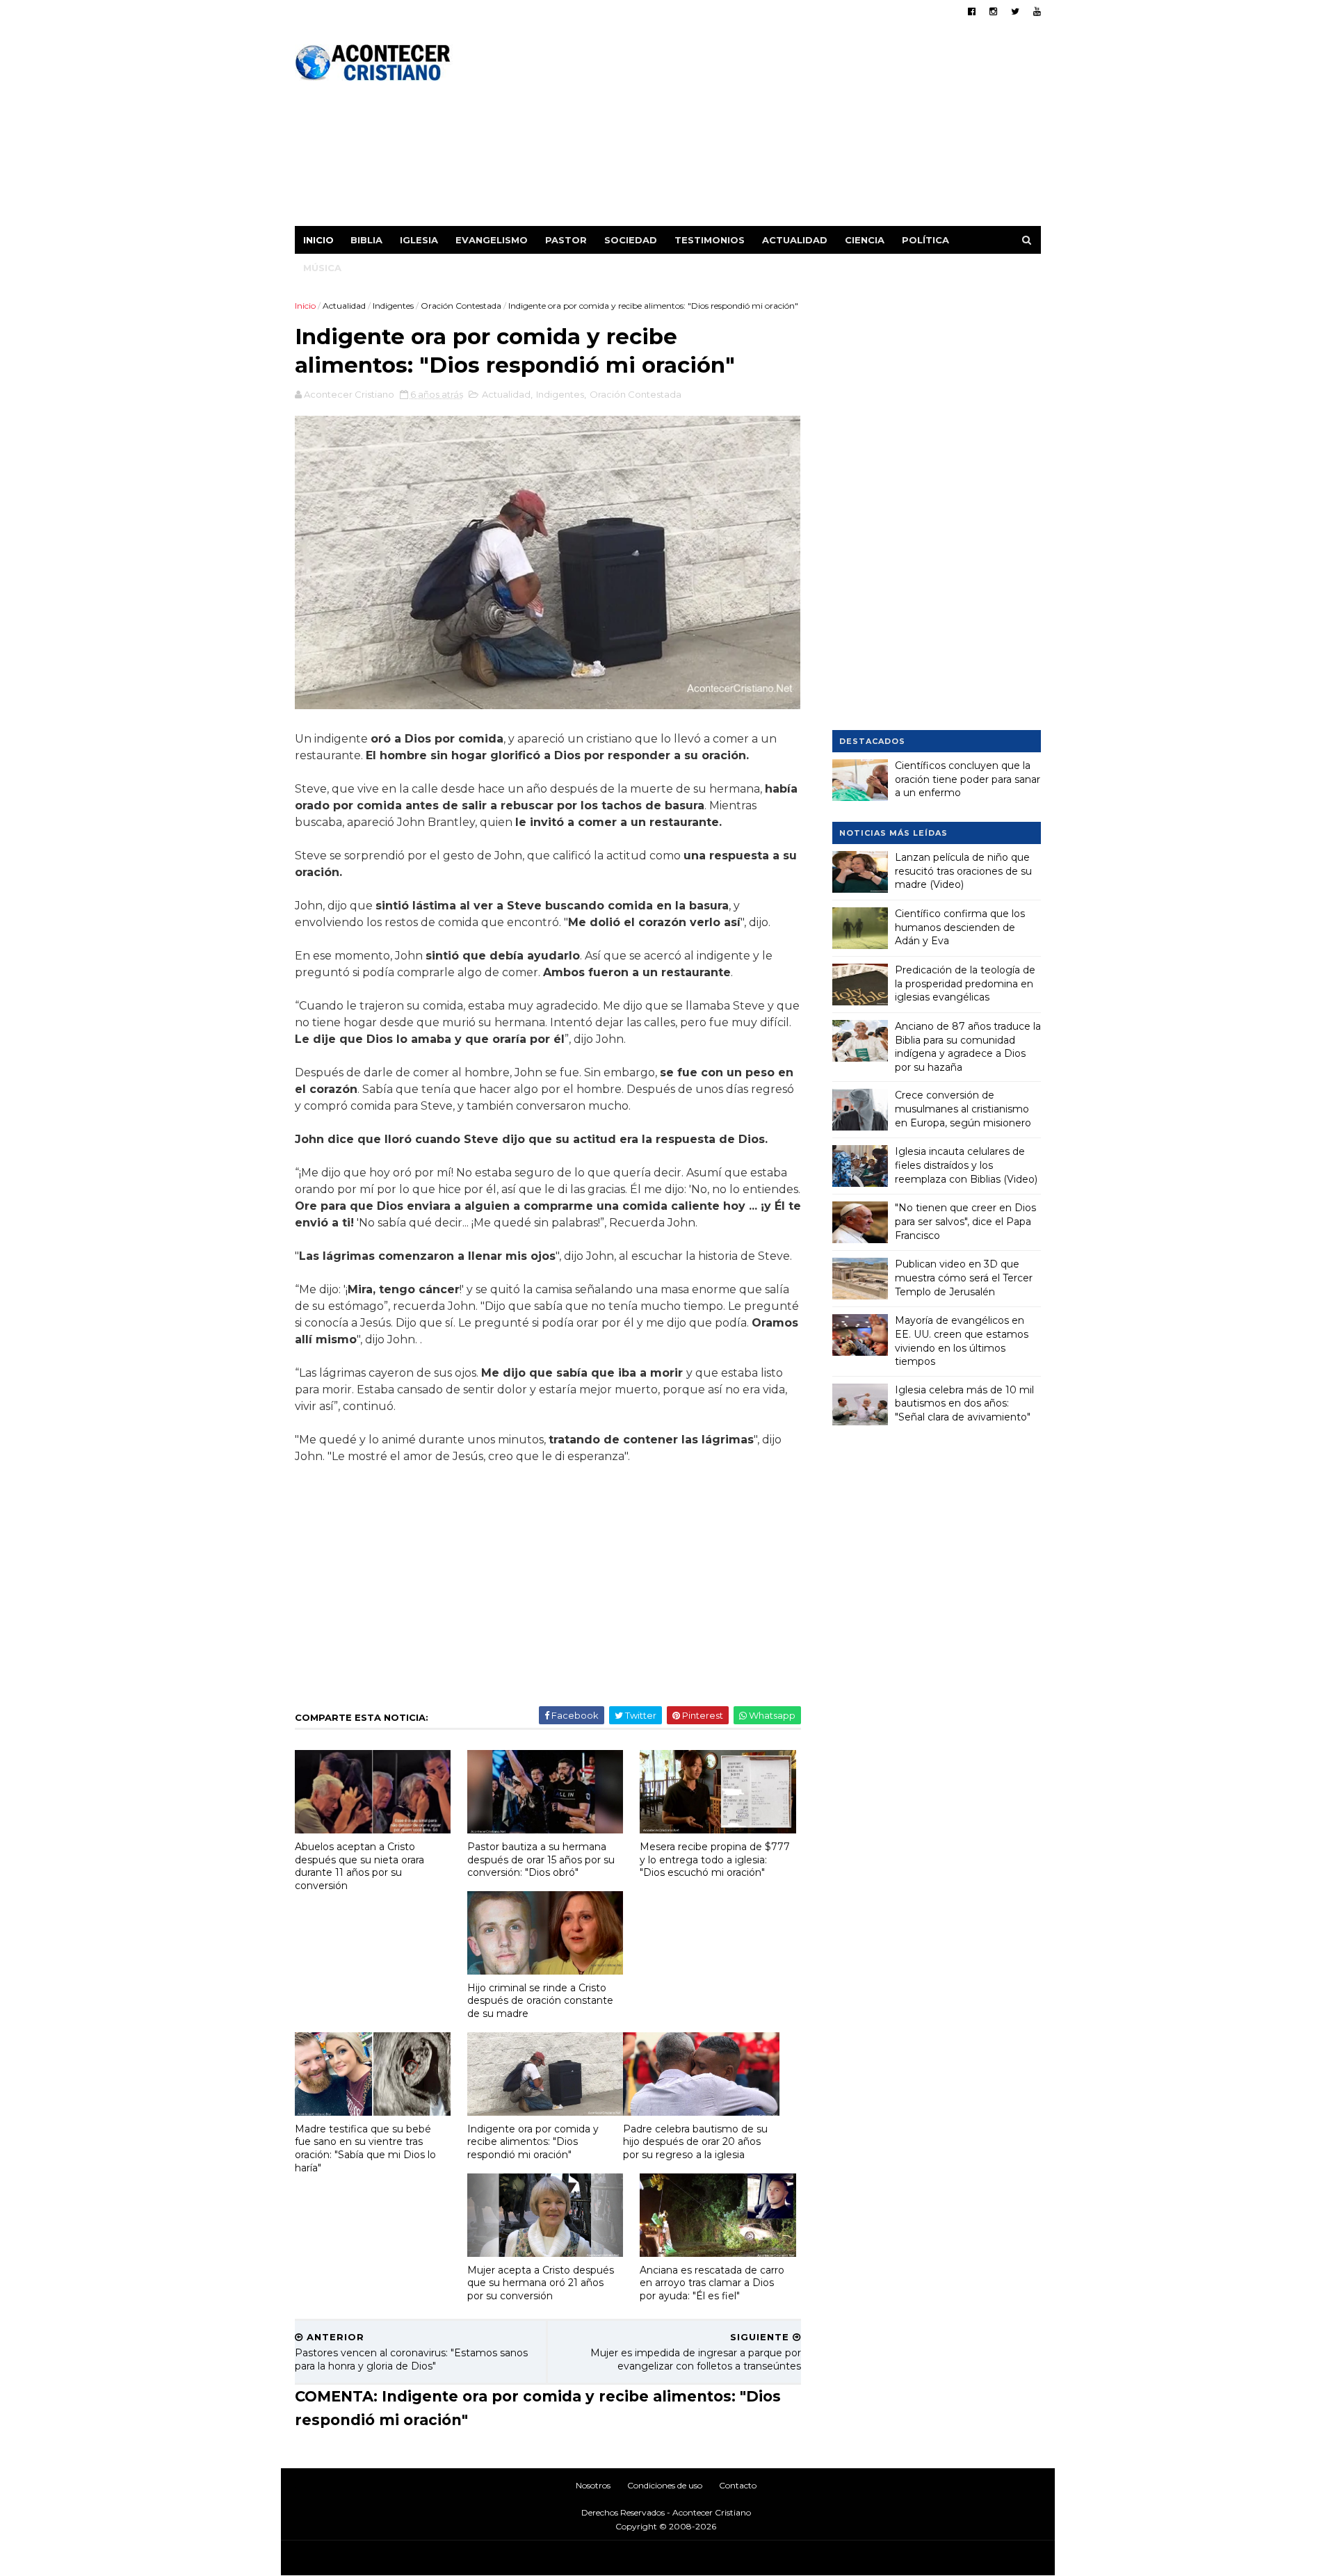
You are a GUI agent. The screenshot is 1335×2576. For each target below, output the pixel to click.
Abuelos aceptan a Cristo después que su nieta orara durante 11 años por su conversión (359, 1866)
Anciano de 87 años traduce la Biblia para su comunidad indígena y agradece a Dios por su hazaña (968, 1047)
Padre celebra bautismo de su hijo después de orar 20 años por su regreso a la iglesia (695, 2142)
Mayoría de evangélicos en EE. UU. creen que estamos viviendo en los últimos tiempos (962, 1341)
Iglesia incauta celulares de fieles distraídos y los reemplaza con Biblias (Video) (966, 1165)
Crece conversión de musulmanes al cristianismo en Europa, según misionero (963, 1109)
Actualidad (795, 240)
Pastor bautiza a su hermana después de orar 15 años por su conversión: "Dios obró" (541, 1860)
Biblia (366, 240)
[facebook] (972, 11)
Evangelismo (492, 240)
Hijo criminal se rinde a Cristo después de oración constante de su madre (540, 2001)
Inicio (318, 240)
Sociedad (631, 240)
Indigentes (393, 306)
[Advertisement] (787, 129)
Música (322, 268)
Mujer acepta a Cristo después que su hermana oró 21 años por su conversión (541, 2283)
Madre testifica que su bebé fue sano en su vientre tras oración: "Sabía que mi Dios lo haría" (365, 2148)
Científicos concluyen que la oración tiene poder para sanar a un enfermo (968, 779)
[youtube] (1037, 11)
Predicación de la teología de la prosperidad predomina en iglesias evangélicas (965, 983)
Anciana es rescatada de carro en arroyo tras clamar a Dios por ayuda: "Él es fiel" (712, 2283)
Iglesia (419, 240)
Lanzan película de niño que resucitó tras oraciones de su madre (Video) (963, 871)
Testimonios (710, 240)
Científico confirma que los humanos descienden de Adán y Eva (960, 927)
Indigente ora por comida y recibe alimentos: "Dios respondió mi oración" (533, 2142)
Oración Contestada (461, 306)
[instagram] (993, 11)
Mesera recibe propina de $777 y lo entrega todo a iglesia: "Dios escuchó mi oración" (715, 1860)
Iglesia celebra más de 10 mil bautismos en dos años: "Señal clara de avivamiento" (964, 1403)
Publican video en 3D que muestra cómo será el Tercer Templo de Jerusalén (964, 1278)
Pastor (566, 240)
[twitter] (1015, 11)
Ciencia (865, 240)
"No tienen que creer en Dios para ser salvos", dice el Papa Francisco (965, 1221)
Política (925, 240)
